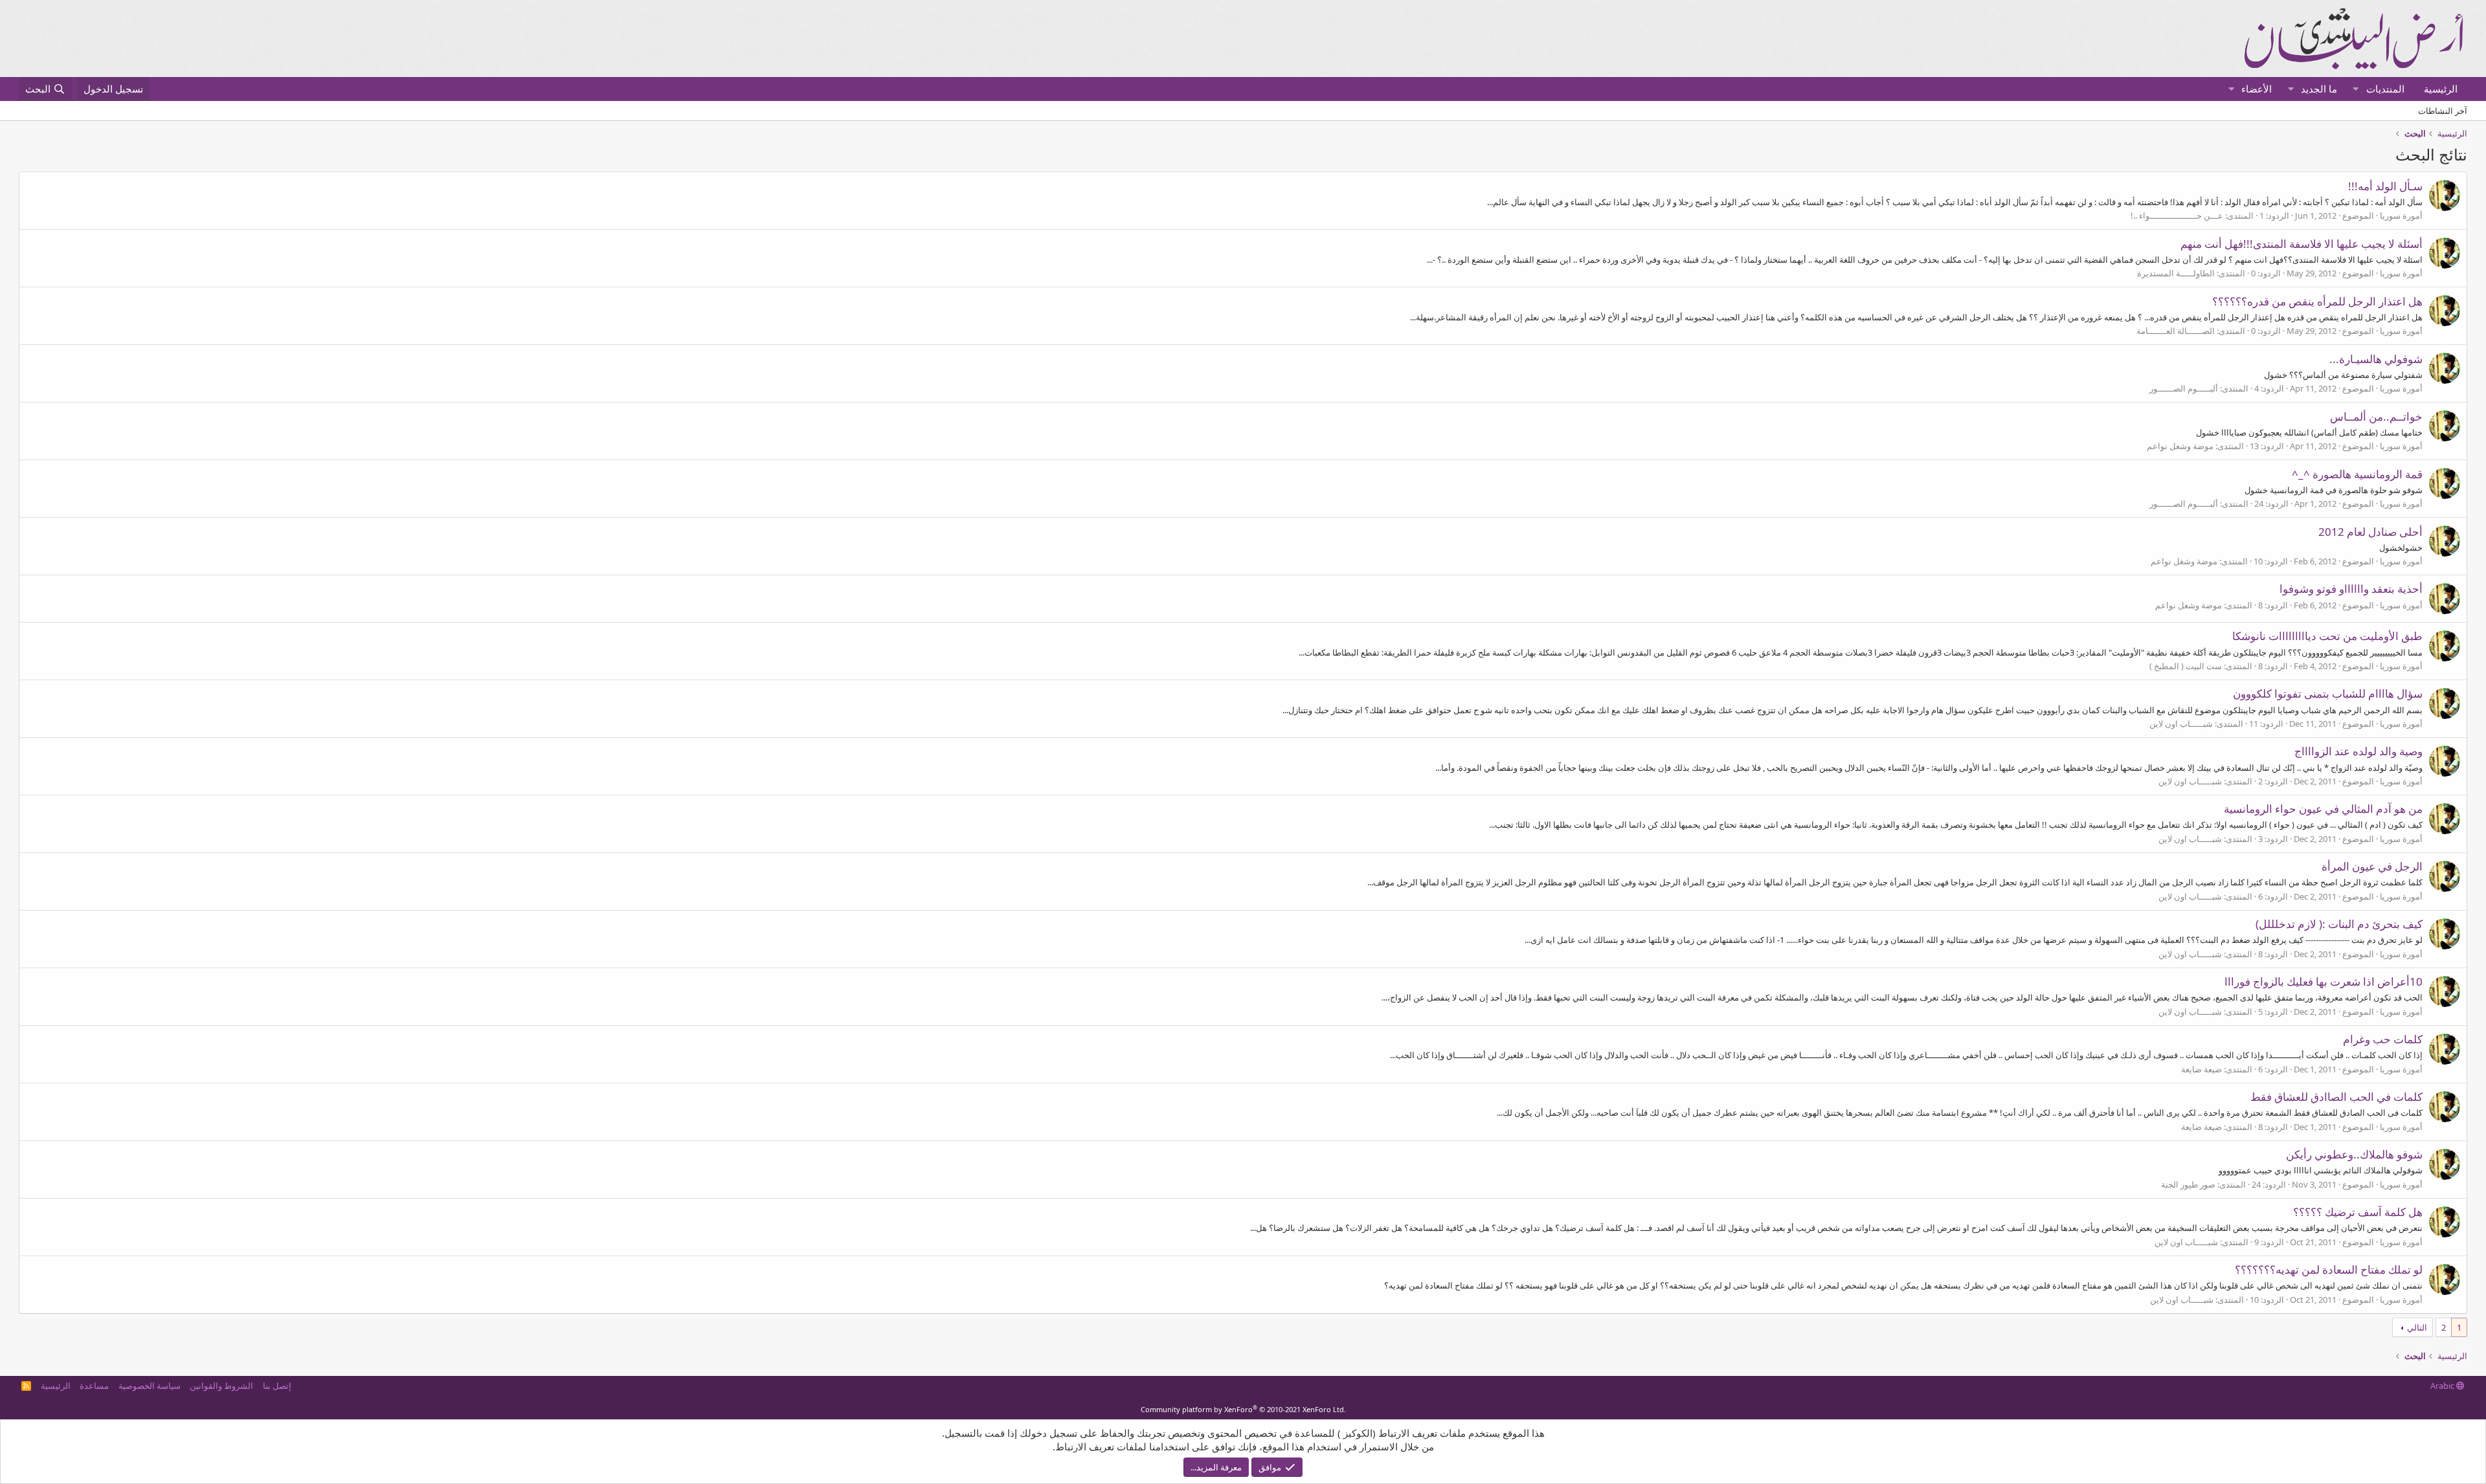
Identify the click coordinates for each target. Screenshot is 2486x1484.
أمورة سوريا (2401, 216)
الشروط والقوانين (221, 1386)
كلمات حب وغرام (2383, 1039)
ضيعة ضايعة (2201, 1069)
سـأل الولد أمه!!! (2385, 186)
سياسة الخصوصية (150, 1386)
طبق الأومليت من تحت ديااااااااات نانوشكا (2327, 636)
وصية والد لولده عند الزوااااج (2358, 751)
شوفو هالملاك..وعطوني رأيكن (2354, 1154)
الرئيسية (2441, 89)
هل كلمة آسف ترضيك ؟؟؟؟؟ (2358, 1212)
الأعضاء (2256, 89)
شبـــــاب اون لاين (2181, 724)
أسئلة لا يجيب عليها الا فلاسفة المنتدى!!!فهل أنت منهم (2301, 244)
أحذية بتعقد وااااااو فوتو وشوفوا (2351, 589)
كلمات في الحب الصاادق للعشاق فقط (2336, 1097)
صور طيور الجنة (2188, 1184)
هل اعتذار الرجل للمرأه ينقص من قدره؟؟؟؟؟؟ (2317, 301)
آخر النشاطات (2443, 111)
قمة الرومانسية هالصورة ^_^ (2357, 474)
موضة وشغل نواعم (2180, 446)
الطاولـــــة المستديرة (2176, 273)
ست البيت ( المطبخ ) (2186, 666)
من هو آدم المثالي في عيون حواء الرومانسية (2323, 809)
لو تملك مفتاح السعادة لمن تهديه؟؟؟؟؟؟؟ (2329, 1269)
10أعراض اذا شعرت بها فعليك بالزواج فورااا (2324, 981)
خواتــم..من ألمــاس (2376, 416)
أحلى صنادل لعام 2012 (2370, 532)
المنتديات (2385, 89)
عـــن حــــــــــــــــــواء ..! (2177, 216)
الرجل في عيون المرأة (2372, 866)
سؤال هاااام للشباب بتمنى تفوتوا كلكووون (2328, 693)
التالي (2417, 1327)
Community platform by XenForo (1243, 1409)
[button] (2356, 89)
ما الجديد (2319, 89)
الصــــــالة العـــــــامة (2176, 331)
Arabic (2443, 1386)
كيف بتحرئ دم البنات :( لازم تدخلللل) (2339, 924)
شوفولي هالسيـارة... (2376, 359)
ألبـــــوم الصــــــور (2184, 388)
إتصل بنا (277, 1386)
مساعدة (94, 1386)
